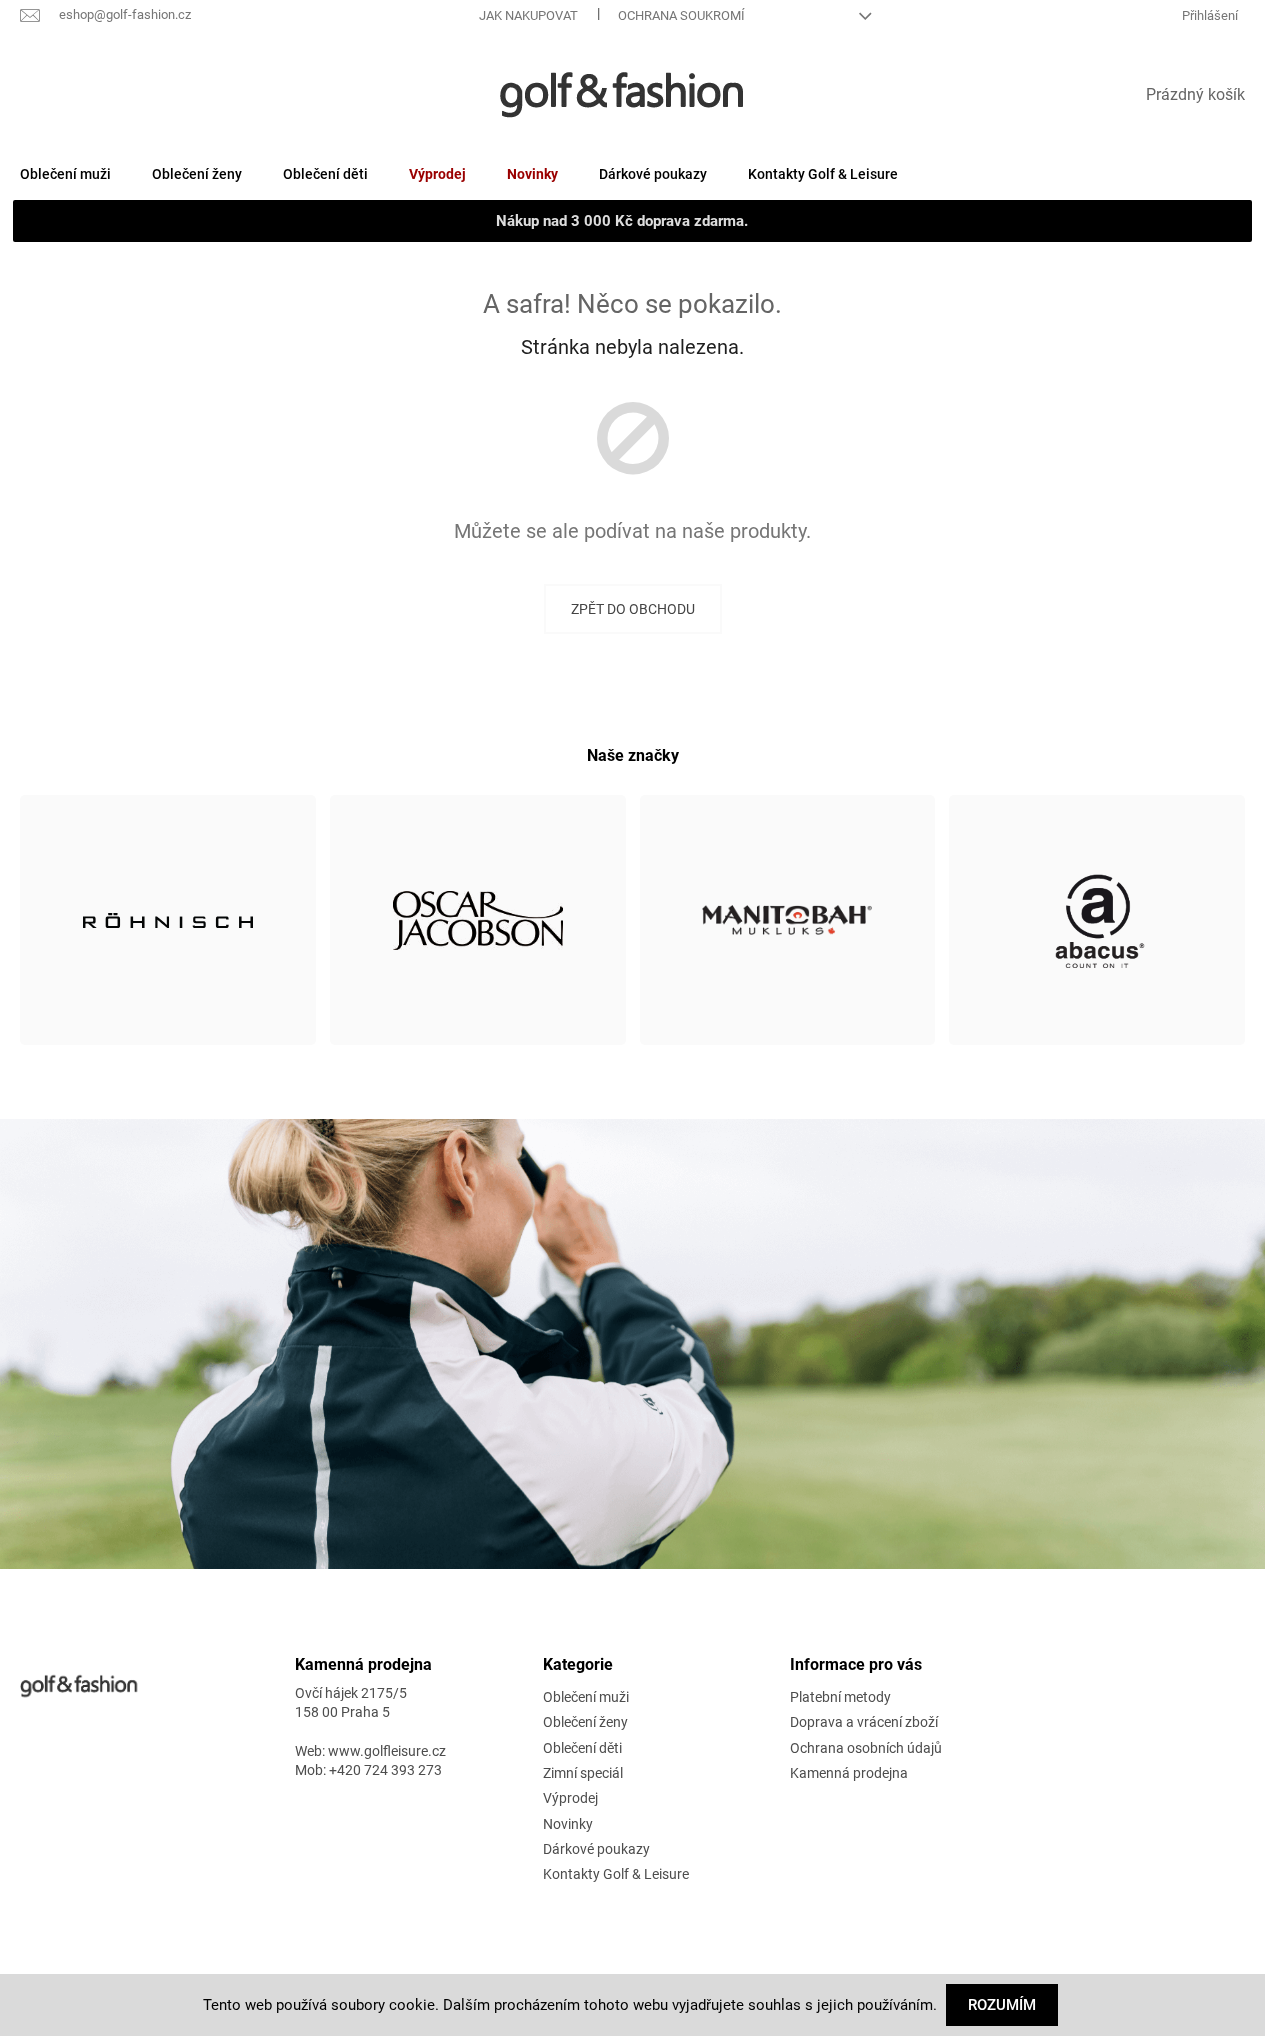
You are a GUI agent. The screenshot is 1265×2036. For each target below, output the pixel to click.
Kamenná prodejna (849, 1773)
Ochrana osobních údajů (866, 1748)
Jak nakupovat (528, 15)
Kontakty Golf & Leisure (616, 1874)
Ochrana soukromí (681, 15)
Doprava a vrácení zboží (864, 1722)
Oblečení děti (582, 1748)
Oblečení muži (586, 1697)
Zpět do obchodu (633, 609)
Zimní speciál (583, 1773)
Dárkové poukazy (596, 1849)
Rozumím (1002, 2005)
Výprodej (570, 1798)
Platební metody (840, 1697)
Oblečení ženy (585, 1722)
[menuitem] (65, 174)
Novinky (568, 1824)
